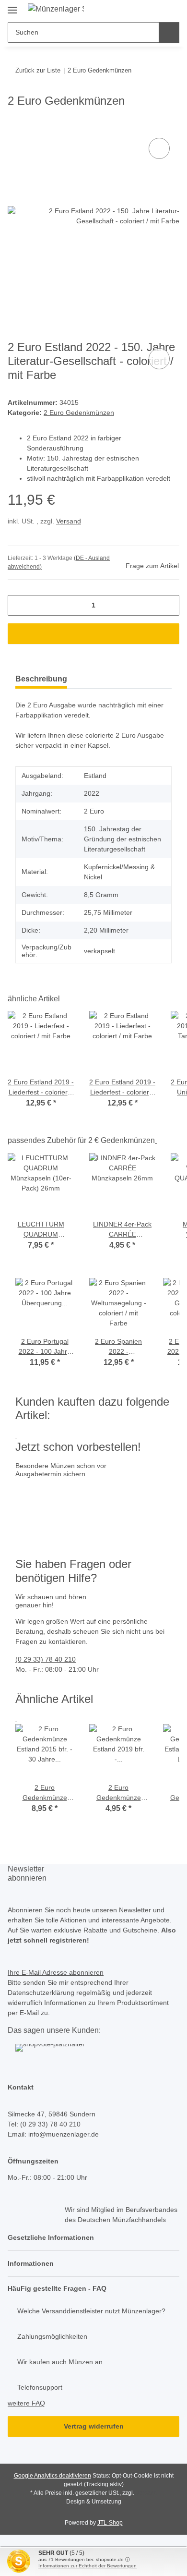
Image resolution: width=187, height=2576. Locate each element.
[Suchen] (169, 32)
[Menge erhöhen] (169, 605)
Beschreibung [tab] (41, 679)
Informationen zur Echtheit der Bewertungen (88, 2566)
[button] (93, 2238)
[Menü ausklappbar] (12, 6)
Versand (69, 521)
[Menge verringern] (18, 605)
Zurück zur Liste (38, 70)
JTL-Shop (110, 2523)
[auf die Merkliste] (159, 148)
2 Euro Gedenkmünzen (79, 413)
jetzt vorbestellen (44, 1524)
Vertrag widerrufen (94, 2426)
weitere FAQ (26, 2403)
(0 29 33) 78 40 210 (46, 1659)
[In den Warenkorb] (15, 125)
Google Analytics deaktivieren (53, 2476)
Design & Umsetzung (94, 2502)
